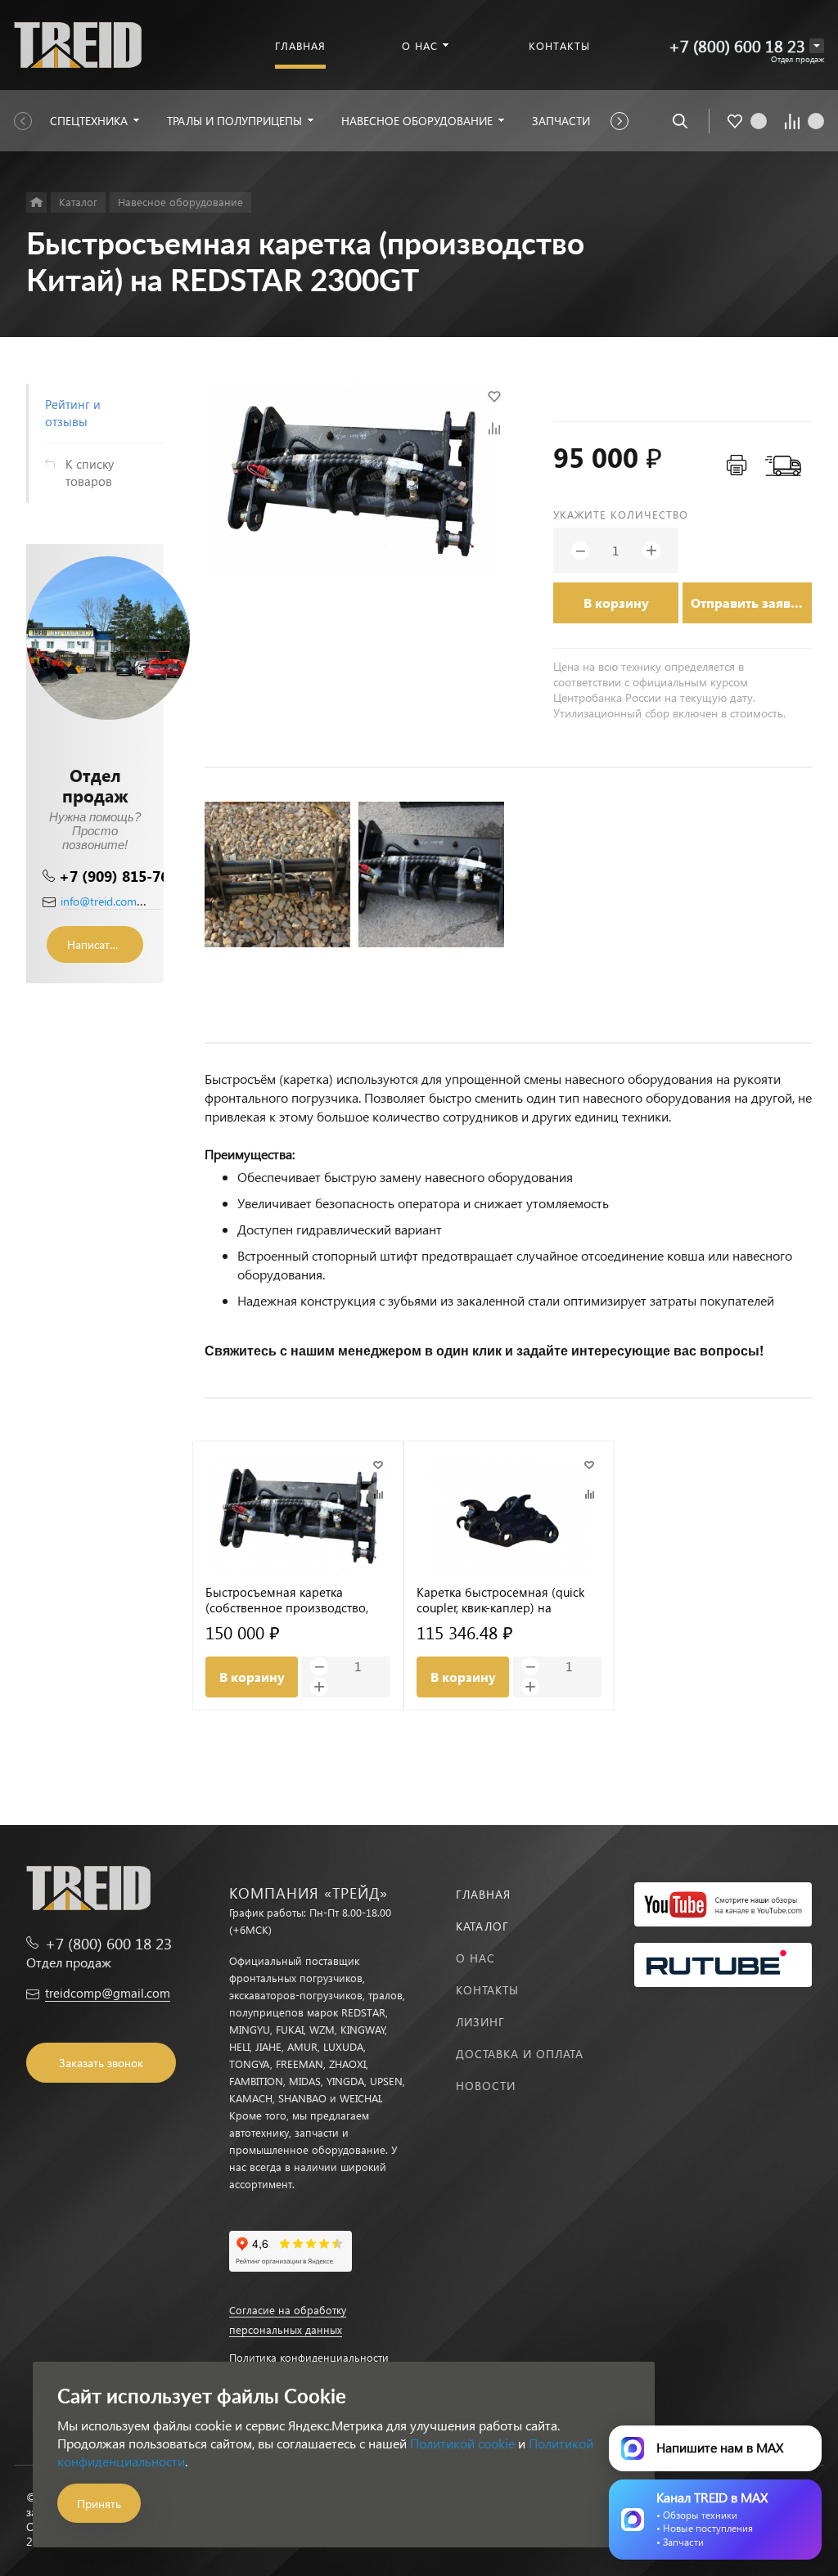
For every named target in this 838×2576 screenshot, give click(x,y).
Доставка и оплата (520, 2054)
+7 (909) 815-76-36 (125, 876)
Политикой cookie (462, 2443)
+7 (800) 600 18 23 (737, 45)
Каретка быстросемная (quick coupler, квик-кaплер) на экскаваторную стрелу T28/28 (500, 1600)
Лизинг (480, 2022)
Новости (486, 2086)
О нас (475, 1958)
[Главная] (36, 202)
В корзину (616, 602)
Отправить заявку (748, 602)
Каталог (482, 1926)
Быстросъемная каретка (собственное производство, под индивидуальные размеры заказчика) (294, 1600)
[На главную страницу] (78, 43)
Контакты (487, 1990)
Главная (483, 1894)
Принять (99, 2504)
